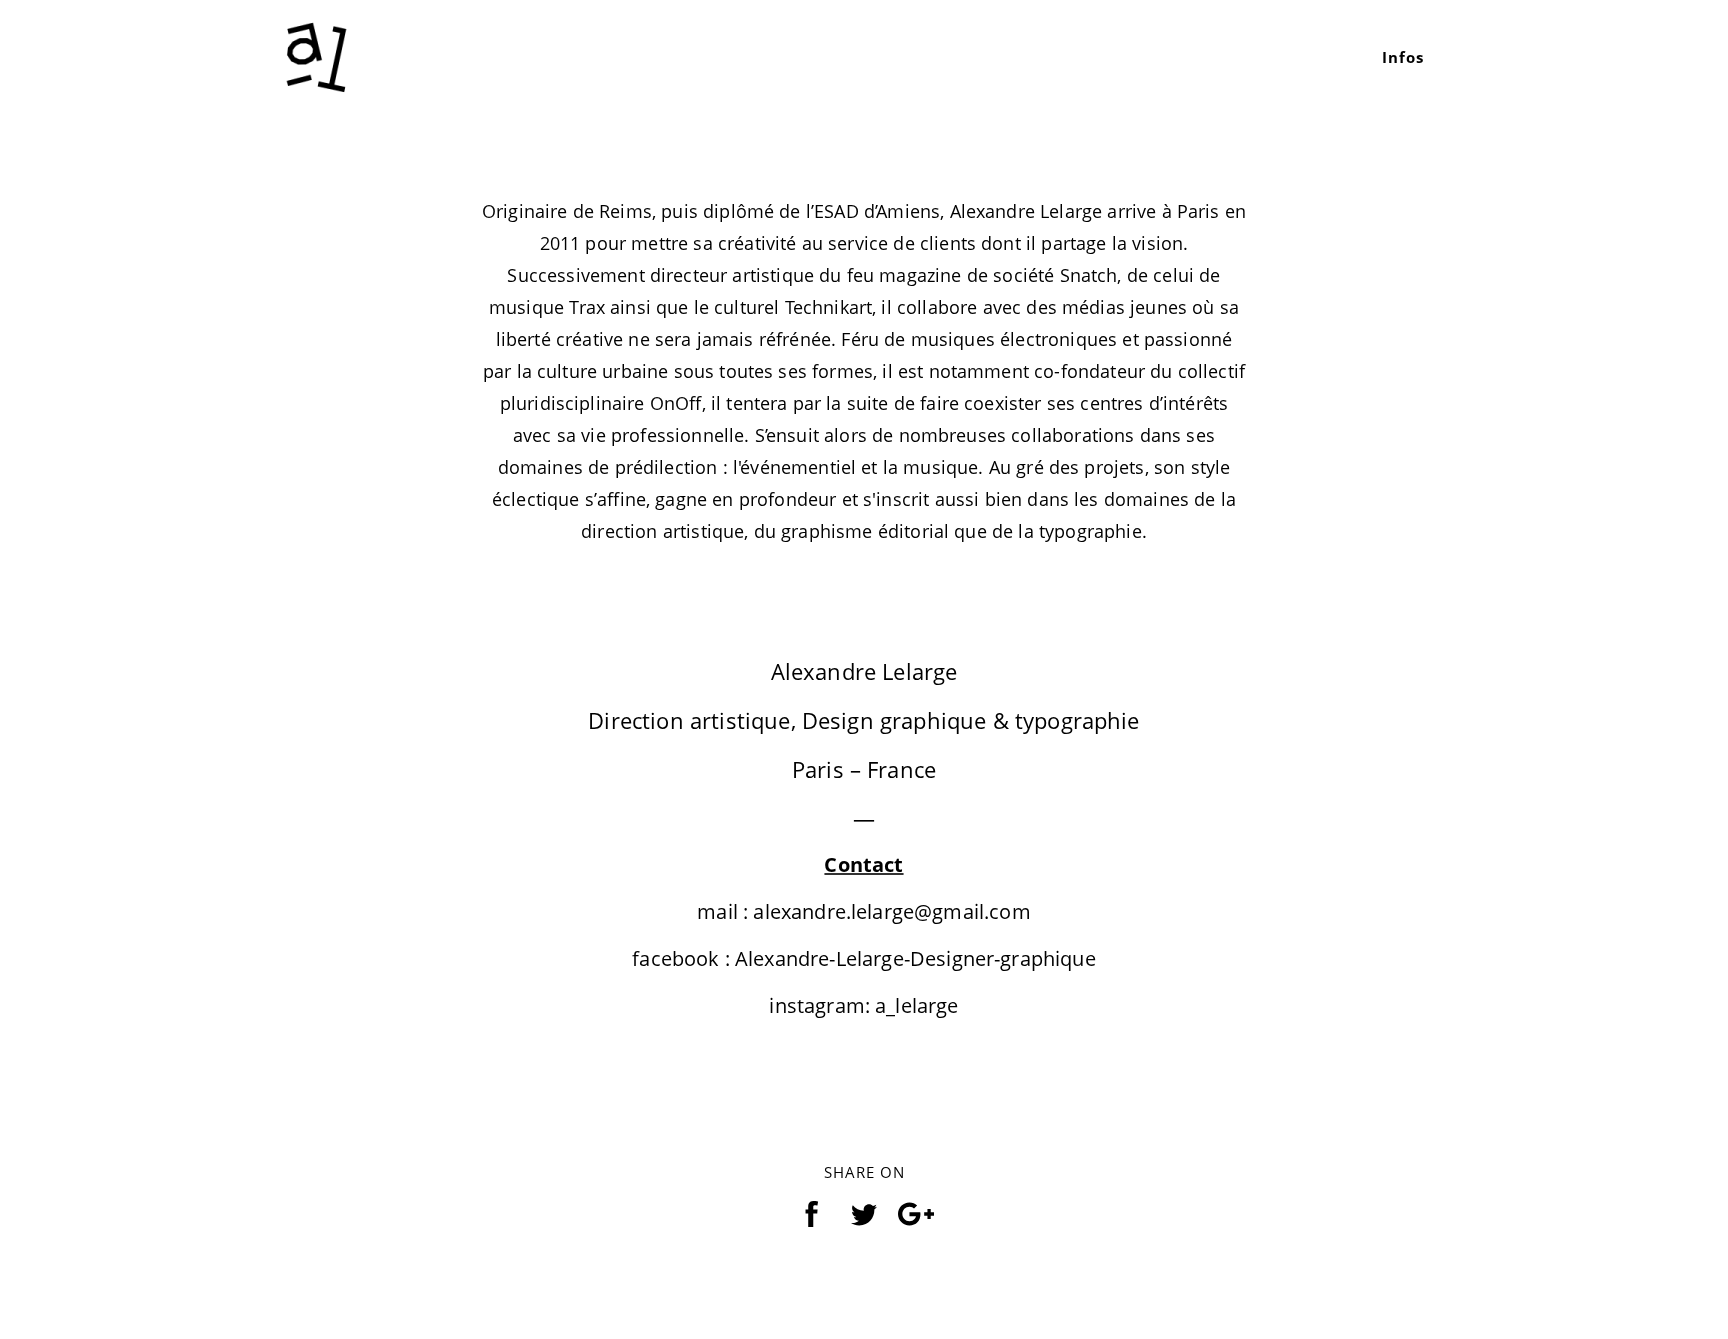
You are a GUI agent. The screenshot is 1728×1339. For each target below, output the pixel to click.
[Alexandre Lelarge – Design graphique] (316, 55)
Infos (1403, 57)
